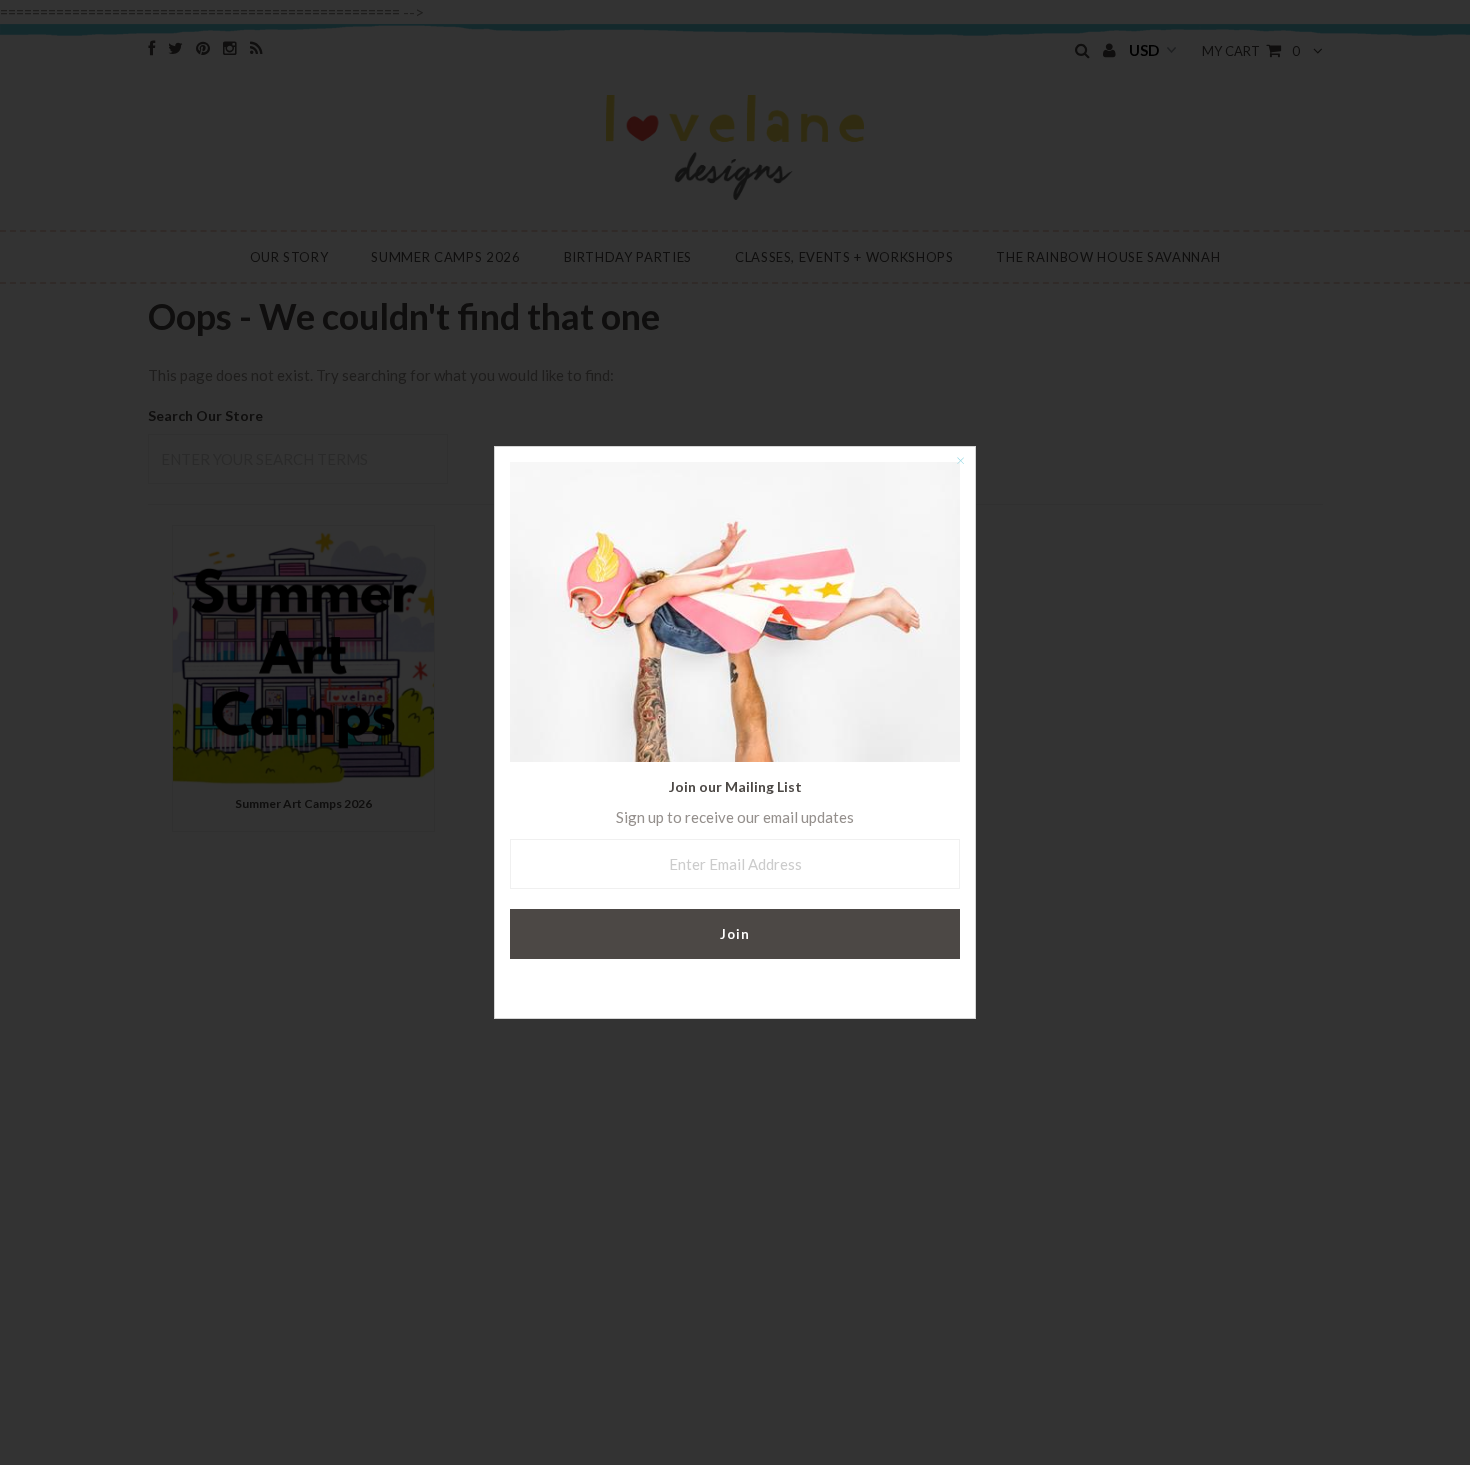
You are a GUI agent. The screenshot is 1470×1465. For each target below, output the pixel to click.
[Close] (960, 462)
